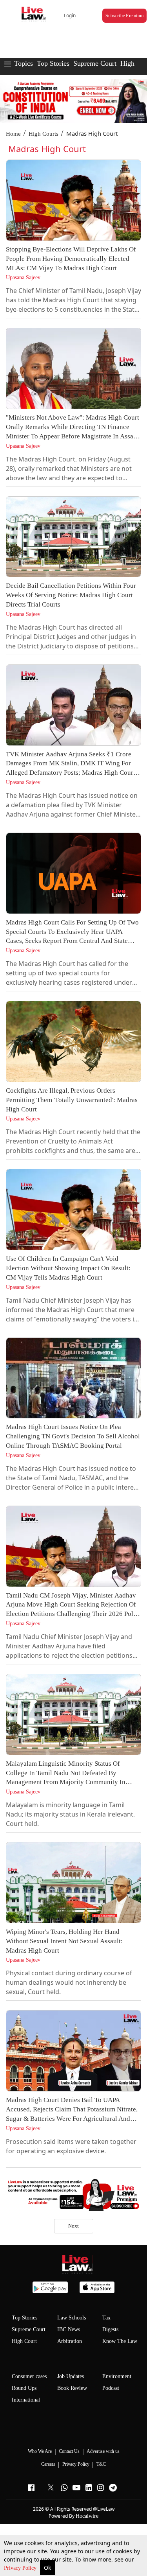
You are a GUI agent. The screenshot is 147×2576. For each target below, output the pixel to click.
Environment (117, 2376)
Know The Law (120, 2341)
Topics (24, 63)
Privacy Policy (21, 2568)
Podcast (111, 2388)
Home (13, 134)
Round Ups (24, 2388)
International (26, 2400)
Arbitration (70, 2341)
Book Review (72, 2388)
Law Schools (72, 2318)
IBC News (69, 2329)
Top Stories (53, 63)
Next (74, 2226)
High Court (24, 2341)
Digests (110, 2329)
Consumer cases (29, 2376)
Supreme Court (95, 63)
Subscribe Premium (124, 16)
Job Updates (71, 2376)
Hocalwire (87, 2516)
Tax (106, 2318)
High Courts (44, 134)
